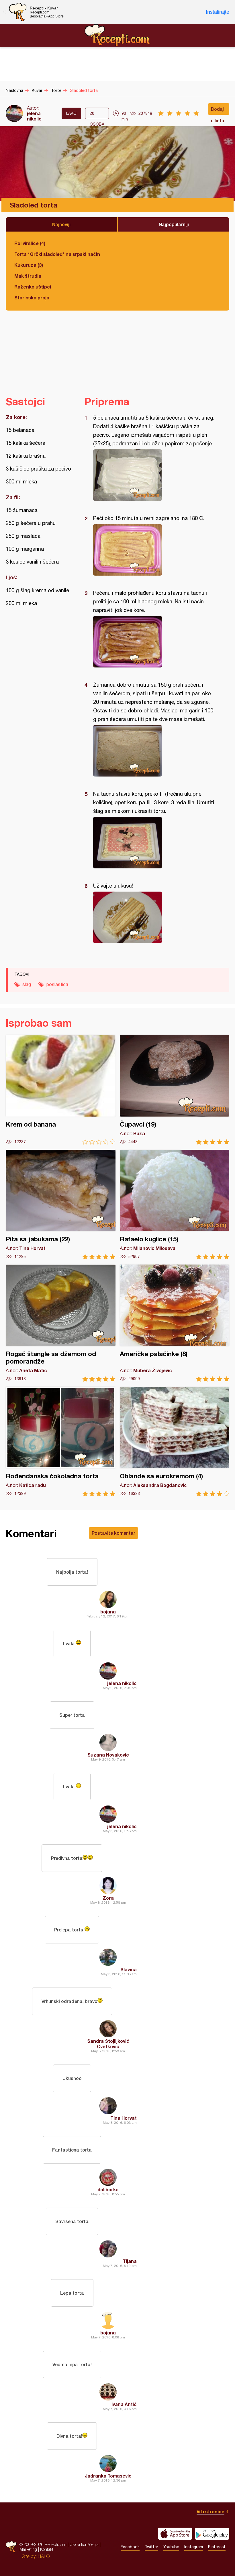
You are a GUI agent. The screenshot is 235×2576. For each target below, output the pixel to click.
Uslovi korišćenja (84, 2544)
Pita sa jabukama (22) (61, 1205)
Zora (108, 1898)
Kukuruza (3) (29, 265)
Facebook (130, 2547)
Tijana (130, 2261)
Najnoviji (61, 224)
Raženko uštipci (33, 287)
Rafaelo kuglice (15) (175, 1205)
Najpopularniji (174, 224)
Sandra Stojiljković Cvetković (108, 2044)
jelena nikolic (34, 116)
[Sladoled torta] (154, 475)
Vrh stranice (210, 2511)
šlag (27, 984)
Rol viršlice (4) (30, 243)
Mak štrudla (28, 276)
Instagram (194, 2547)
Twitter (151, 2547)
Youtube (171, 2547)
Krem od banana (61, 1090)
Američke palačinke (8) (175, 1323)
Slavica (129, 1969)
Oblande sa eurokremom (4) (175, 1442)
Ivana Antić (124, 2404)
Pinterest (217, 2547)
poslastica (57, 984)
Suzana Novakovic (108, 1755)
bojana (108, 1612)
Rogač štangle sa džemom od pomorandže (61, 1323)
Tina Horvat (124, 2118)
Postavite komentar (113, 1533)
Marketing (28, 2549)
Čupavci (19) (175, 1090)
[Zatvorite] (4, 12)
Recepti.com (117, 35)
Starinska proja (32, 298)
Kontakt (47, 2549)
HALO (44, 2556)
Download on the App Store (175, 2534)
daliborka (108, 2189)
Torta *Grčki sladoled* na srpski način (57, 254)
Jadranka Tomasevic (108, 2476)
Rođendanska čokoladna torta (61, 1442)
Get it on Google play (212, 2534)
